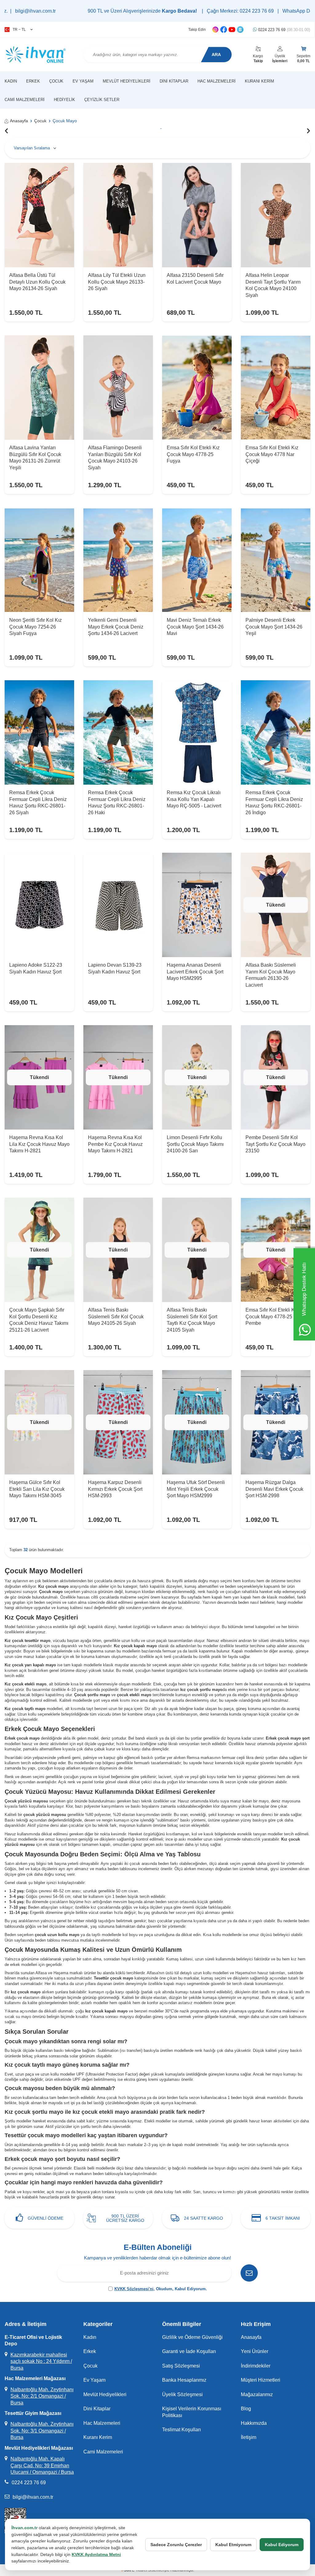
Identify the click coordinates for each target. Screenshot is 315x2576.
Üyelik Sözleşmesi (182, 2394)
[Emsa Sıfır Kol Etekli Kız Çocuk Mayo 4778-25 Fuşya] (197, 388)
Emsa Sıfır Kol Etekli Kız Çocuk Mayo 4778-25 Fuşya (193, 454)
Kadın (11, 81)
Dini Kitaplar (174, 81)
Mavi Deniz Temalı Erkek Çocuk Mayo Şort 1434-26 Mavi (195, 627)
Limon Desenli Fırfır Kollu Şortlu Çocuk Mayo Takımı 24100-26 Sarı (195, 1144)
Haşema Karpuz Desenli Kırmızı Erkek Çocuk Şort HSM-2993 (115, 1489)
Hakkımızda (254, 2423)
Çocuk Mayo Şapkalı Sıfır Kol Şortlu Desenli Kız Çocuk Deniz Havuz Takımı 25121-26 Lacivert (39, 1320)
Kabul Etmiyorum (233, 2545)
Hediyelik (64, 100)
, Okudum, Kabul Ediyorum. (161, 2289)
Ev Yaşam (83, 81)
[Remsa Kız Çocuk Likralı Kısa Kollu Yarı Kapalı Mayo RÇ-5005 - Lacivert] (197, 732)
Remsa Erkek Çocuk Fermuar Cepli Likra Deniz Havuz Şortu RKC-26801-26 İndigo (274, 802)
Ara (216, 55)
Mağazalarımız (257, 2394)
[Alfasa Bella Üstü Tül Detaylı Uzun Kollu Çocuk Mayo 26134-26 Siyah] (39, 215)
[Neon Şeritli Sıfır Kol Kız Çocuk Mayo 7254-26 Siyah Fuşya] (39, 560)
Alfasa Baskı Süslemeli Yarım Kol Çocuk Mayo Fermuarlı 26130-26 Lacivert (271, 975)
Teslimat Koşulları (181, 2430)
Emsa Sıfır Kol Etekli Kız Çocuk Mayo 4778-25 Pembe (272, 1316)
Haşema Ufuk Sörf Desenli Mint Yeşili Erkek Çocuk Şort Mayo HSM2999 (196, 1489)
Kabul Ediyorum (282, 2545)
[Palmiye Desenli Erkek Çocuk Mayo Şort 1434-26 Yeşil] (276, 560)
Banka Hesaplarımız (184, 2380)
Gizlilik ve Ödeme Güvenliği (192, 2337)
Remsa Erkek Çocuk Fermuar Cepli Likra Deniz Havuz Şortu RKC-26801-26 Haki (117, 802)
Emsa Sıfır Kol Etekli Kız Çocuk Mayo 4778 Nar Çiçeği (272, 454)
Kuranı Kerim (259, 81)
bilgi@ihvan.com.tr (33, 2497)
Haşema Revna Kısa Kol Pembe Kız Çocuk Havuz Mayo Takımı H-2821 (115, 1144)
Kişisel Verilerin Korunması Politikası (192, 2412)
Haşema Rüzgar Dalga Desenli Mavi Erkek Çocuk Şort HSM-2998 (274, 1489)
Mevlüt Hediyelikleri (127, 81)
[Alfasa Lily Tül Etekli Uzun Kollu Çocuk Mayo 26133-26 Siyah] (118, 215)
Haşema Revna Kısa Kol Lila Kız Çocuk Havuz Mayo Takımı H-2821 (39, 1144)
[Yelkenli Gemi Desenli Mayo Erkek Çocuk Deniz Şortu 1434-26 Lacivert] (118, 560)
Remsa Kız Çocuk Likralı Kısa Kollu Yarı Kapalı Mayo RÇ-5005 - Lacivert (194, 799)
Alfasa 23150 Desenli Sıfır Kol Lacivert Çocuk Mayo (195, 278)
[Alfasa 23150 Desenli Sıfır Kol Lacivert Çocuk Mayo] (197, 215)
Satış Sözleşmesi (181, 2366)
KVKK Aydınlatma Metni (96, 2554)
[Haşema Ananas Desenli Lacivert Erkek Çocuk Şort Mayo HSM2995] (197, 905)
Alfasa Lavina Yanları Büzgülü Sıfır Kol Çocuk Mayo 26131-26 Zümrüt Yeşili (35, 457)
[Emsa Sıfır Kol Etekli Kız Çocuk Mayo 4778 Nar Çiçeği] (276, 388)
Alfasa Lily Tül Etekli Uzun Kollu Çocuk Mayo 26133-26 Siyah (117, 282)
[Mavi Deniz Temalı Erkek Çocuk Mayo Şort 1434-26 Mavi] (197, 560)
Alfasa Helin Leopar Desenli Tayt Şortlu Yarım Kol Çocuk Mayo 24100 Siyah (273, 285)
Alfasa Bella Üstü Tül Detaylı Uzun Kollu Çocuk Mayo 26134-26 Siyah (37, 282)
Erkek (33, 81)
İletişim (249, 2437)
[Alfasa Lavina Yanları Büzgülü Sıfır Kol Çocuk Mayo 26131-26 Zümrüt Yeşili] (39, 388)
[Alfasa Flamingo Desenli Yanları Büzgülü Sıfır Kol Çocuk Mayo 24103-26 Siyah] (118, 388)
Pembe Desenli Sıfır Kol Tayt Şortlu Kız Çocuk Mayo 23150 (275, 1144)
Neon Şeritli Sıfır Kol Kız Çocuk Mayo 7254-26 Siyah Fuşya (36, 627)
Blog (246, 2409)
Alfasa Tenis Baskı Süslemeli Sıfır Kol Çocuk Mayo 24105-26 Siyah (116, 1316)
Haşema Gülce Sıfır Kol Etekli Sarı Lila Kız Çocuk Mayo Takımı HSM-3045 (37, 1489)
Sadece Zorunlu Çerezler (176, 2545)
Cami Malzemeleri (25, 100)
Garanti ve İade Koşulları (189, 2351)
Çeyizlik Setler (102, 100)
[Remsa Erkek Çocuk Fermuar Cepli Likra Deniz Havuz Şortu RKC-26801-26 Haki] (118, 732)
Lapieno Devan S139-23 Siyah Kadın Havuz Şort (115, 968)
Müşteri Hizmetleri (261, 2380)
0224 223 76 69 (283, 30)
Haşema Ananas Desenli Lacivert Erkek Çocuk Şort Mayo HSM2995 (195, 972)
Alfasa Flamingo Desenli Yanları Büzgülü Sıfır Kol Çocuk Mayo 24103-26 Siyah (115, 457)
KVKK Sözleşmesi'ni (134, 2289)
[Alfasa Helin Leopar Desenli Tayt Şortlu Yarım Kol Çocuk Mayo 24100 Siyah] (276, 215)
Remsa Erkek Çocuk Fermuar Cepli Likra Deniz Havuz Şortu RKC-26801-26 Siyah (38, 802)
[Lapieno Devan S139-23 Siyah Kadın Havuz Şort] (118, 905)
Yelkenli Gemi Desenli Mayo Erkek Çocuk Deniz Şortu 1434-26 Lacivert (116, 627)
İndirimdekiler (256, 2366)
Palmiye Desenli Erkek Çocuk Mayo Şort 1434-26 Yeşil (274, 627)
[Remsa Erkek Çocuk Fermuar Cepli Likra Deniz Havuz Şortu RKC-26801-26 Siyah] (39, 732)
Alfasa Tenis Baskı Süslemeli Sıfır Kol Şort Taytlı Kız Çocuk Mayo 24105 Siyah (192, 1320)
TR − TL (19, 30)
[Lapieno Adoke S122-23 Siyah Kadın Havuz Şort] (39, 905)
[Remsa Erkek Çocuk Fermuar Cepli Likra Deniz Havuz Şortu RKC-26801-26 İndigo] (276, 732)
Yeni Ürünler (255, 2351)
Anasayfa (19, 121)
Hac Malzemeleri (217, 81)
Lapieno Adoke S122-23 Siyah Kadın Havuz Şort (36, 968)
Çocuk (56, 81)
